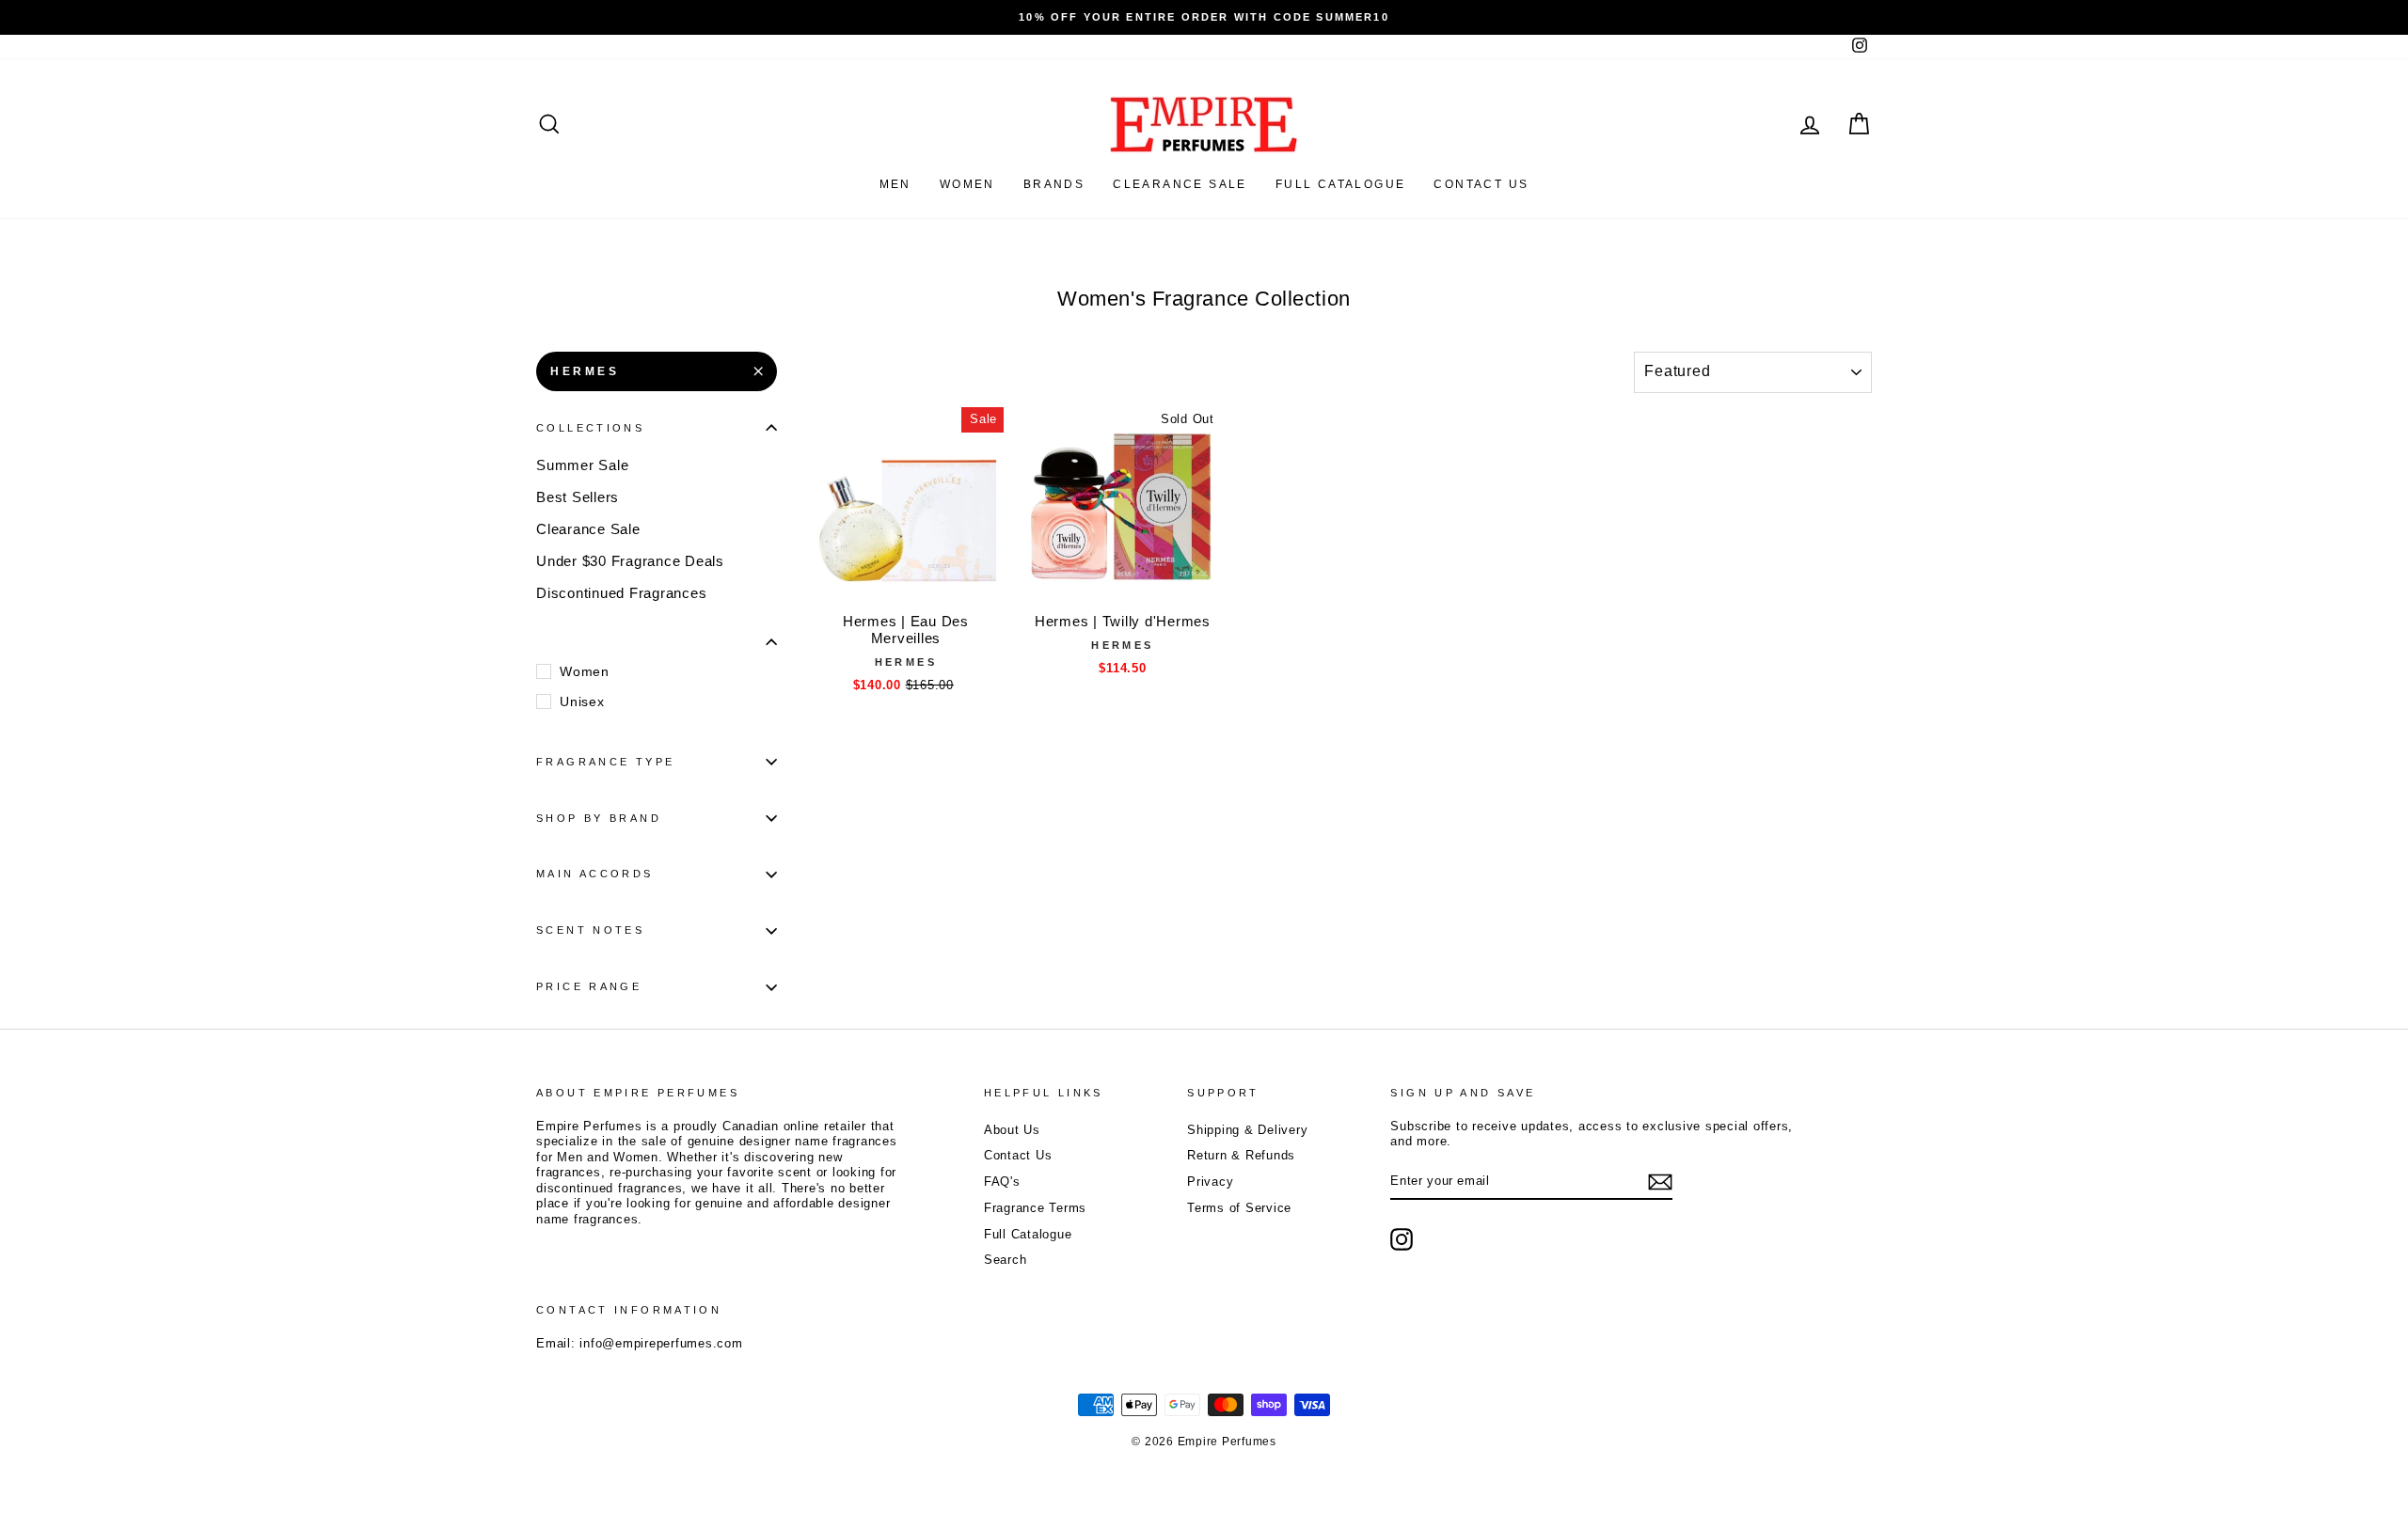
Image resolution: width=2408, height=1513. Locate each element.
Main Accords (595, 874)
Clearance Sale (1180, 184)
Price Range (589, 986)
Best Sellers (578, 497)
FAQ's (1002, 1182)
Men (895, 184)
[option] (1204, 17)
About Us (1012, 1130)
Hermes (585, 371)
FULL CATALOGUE (1341, 184)
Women (967, 184)
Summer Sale (582, 465)
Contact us (1481, 184)
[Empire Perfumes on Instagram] (1402, 1239)
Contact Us (1018, 1155)
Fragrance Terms (1035, 1208)
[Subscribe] (1660, 1182)
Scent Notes (590, 930)
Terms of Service (1239, 1208)
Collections (590, 428)
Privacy (1210, 1182)
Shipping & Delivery (1247, 1130)
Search (1006, 1260)
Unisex (582, 701)
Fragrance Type (605, 762)
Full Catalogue (1028, 1234)
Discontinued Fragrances (621, 593)
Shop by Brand (599, 818)
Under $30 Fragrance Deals (630, 561)
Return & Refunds (1241, 1155)
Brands (1054, 184)
